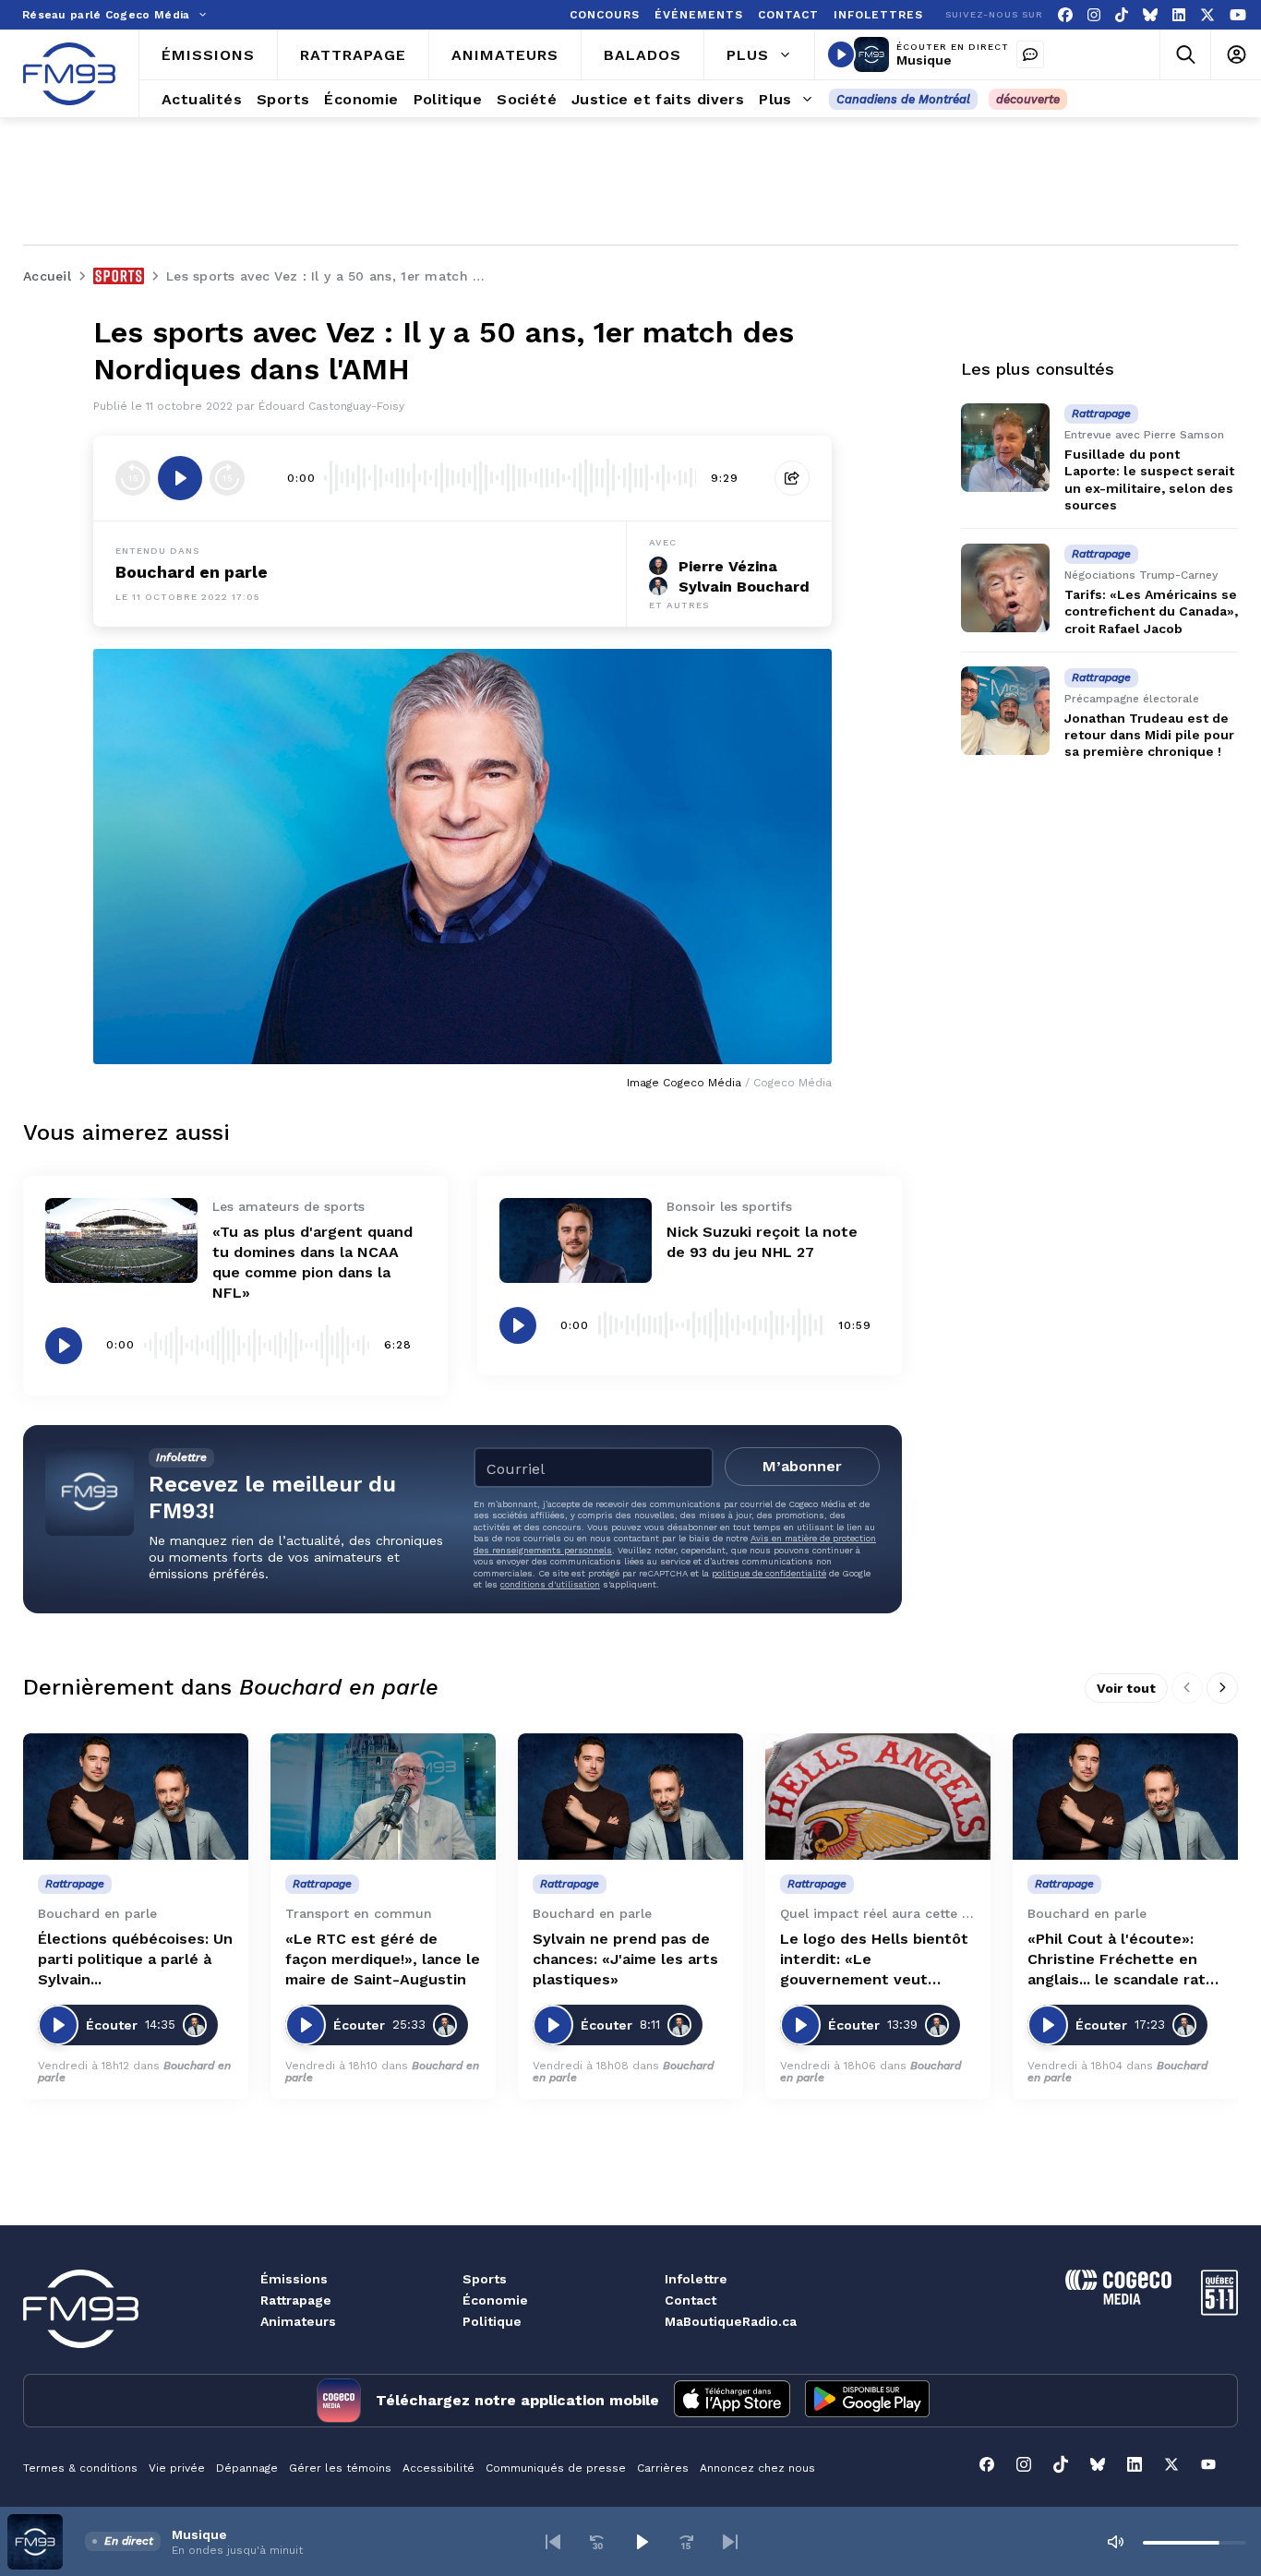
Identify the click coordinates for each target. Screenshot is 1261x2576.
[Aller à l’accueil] (69, 74)
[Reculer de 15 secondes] (133, 478)
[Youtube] (1238, 15)
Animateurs (298, 2321)
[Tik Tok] (1122, 15)
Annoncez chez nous (757, 2468)
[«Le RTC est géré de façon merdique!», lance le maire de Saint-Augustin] (383, 1797)
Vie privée (177, 2468)
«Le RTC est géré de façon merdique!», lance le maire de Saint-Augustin (383, 1959)
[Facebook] (1065, 15)
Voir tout (1126, 1688)
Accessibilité (438, 2468)
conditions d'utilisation (550, 1584)
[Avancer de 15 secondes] (227, 478)
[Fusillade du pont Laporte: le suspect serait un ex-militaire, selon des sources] (1005, 448)
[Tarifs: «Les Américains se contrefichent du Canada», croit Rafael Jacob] (1005, 588)
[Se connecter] (1236, 55)
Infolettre (696, 2279)
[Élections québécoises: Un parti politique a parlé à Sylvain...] (136, 1797)
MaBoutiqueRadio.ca (731, 2321)
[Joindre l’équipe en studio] (1030, 54)
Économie (495, 2300)
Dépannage (247, 2468)
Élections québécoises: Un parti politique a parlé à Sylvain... (135, 1959)
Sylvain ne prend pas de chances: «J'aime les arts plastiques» (625, 1959)
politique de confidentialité (769, 1573)
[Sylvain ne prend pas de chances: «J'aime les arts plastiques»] (630, 1797)
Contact (691, 2300)
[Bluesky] (1150, 15)
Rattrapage (296, 2300)
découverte (1028, 99)
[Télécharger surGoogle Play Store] (867, 2401)
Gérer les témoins (340, 2468)
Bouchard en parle (192, 572)
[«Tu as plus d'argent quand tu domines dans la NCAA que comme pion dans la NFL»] (121, 1241)
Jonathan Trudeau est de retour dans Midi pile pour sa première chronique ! (1149, 735)
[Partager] (792, 478)
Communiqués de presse (556, 2468)
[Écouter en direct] (841, 54)
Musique (924, 60)
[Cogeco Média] (1118, 2300)
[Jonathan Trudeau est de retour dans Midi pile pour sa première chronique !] (1005, 711)
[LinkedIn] (1179, 15)
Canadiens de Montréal (903, 99)
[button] (553, 2542)
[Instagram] (1094, 15)
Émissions (294, 2279)
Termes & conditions (80, 2468)
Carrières (663, 2468)
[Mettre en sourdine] (1115, 2542)
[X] (1207, 15)
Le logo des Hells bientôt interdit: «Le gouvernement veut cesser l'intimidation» (874, 1960)
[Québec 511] (1219, 2311)
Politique (492, 2321)
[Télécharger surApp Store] (732, 2401)
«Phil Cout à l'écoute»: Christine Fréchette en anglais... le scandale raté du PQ (1121, 1960)
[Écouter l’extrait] (180, 478)
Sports (485, 2279)
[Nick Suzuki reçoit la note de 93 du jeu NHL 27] (576, 1241)
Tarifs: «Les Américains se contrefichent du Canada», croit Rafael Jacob (1151, 611)
